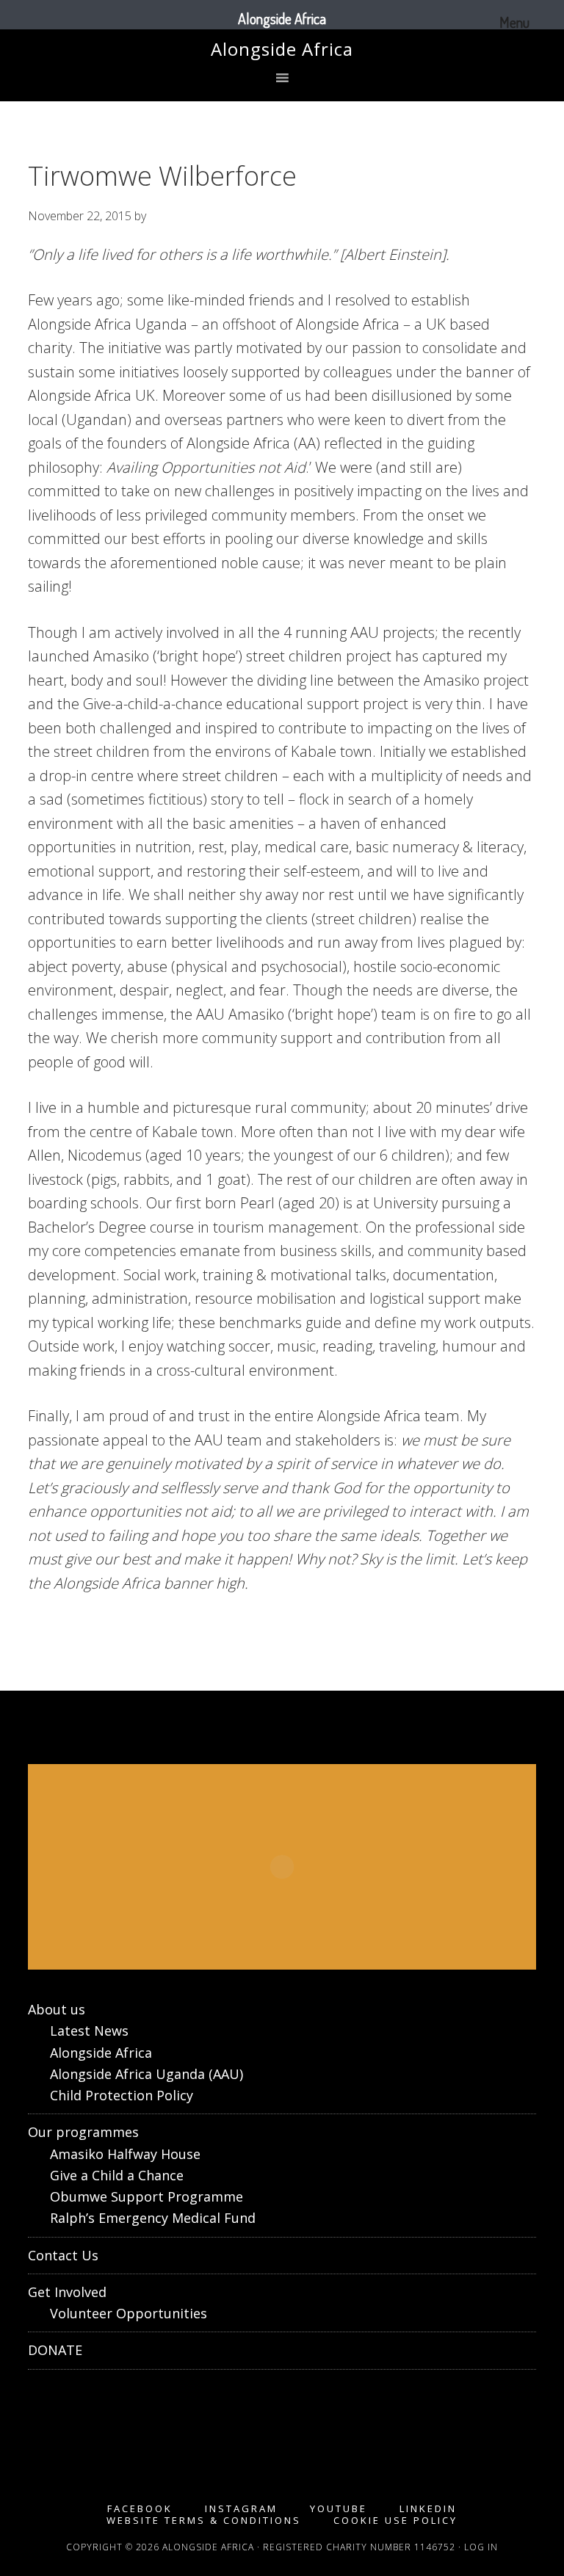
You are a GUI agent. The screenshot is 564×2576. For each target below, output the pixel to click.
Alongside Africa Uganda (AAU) (147, 2074)
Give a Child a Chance (117, 2175)
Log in (481, 2547)
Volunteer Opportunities (129, 2313)
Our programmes (83, 2132)
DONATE (55, 2350)
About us (57, 2009)
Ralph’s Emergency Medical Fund (153, 2218)
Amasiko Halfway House (125, 2154)
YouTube (339, 2509)
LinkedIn (428, 2509)
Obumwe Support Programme (147, 2196)
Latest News (89, 2031)
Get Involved (67, 2292)
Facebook (140, 2509)
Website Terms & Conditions (204, 2521)
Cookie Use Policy (395, 2521)
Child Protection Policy (122, 2095)
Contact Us (63, 2255)
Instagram (241, 2509)
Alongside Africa (282, 49)
